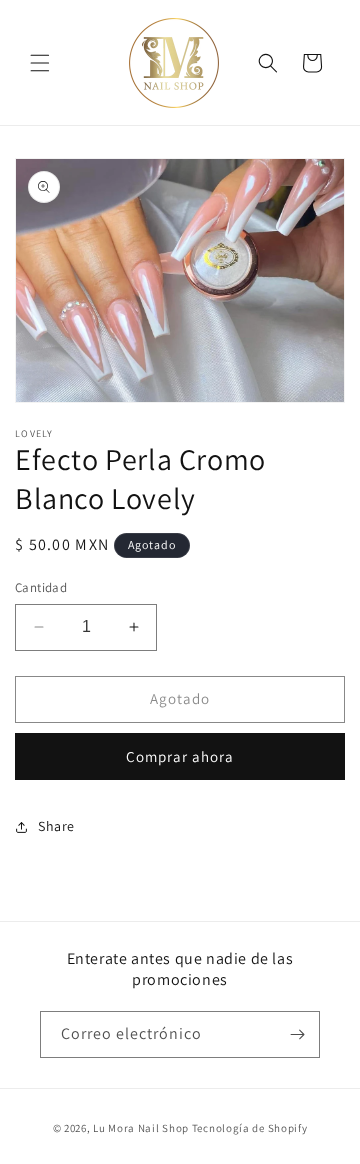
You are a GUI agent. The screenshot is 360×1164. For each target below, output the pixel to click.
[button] (40, 63)
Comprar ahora (180, 756)
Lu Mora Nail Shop (141, 1128)
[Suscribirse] (297, 1034)
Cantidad (41, 587)
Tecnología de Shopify (250, 1128)
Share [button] (56, 826)
